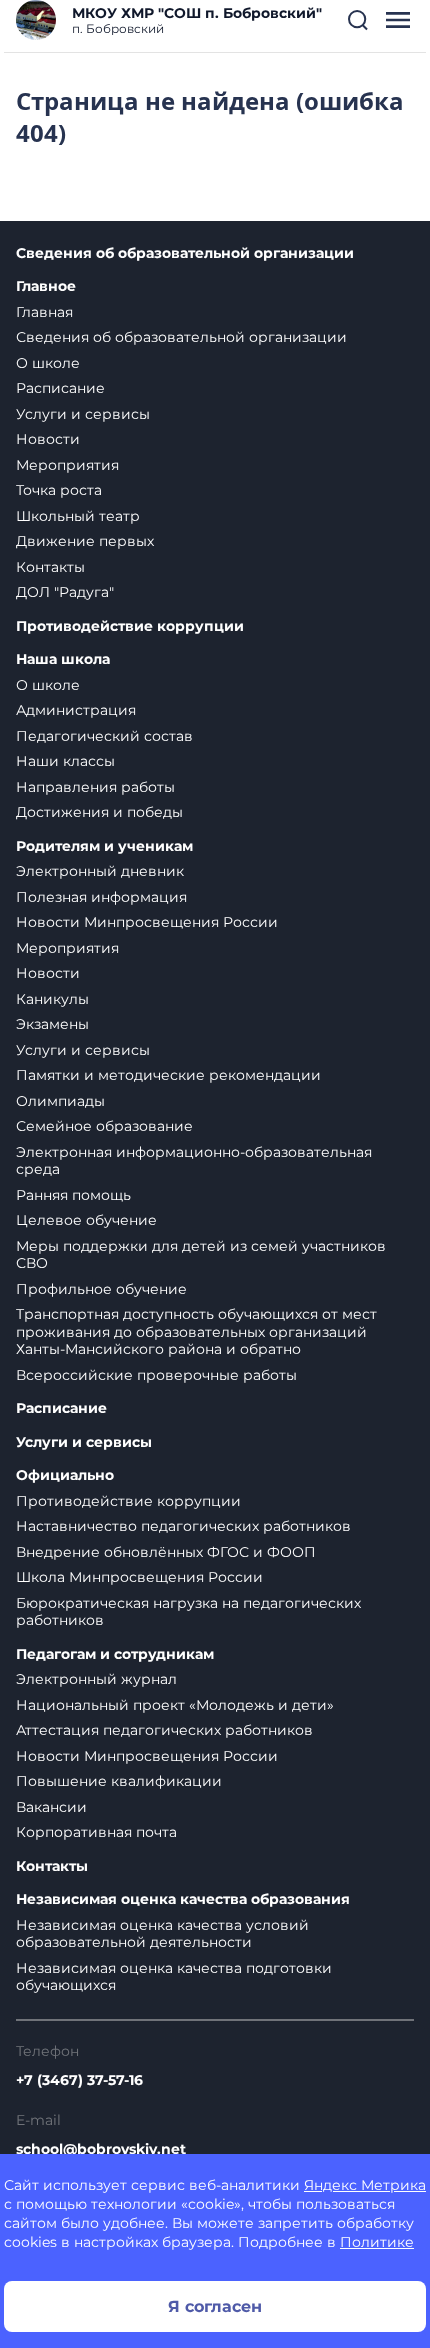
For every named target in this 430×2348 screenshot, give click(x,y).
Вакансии (51, 1807)
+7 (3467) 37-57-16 (79, 2080)
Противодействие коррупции (130, 626)
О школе (48, 363)
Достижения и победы (99, 812)
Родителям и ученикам (104, 846)
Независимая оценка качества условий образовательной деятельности (162, 1934)
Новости (48, 439)
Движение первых (85, 541)
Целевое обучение (86, 1220)
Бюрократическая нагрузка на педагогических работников (188, 1612)
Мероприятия (67, 465)
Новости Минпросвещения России (147, 922)
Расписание (60, 388)
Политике (377, 2242)
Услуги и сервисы (83, 414)
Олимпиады (60, 1101)
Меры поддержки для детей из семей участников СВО (201, 1255)
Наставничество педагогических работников (183, 1526)
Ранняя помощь (73, 1195)
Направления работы (95, 787)
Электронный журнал (96, 1679)
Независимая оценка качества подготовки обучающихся (174, 1977)
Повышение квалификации (119, 1781)
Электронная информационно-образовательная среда (194, 1161)
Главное (46, 286)
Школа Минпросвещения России (139, 1577)
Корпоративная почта (96, 1832)
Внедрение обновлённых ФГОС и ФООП (166, 1552)
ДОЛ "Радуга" (65, 592)
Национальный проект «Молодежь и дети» (175, 1705)
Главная (44, 312)
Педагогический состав (104, 736)
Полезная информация (101, 897)
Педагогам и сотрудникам (115, 1654)
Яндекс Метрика (365, 2185)
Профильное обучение (101, 1289)
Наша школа (63, 659)
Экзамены (52, 1024)
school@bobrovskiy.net (101, 2149)
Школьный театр (78, 516)
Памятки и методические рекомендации (168, 1075)
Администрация (76, 710)
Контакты (50, 567)
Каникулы (52, 999)
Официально (65, 1475)
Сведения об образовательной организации (185, 253)
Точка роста (59, 490)
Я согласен (215, 2306)
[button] (358, 20)
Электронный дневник (100, 871)
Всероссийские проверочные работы (156, 1375)
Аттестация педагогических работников (164, 1730)
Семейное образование (104, 1126)
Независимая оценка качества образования (183, 1899)
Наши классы (65, 761)
